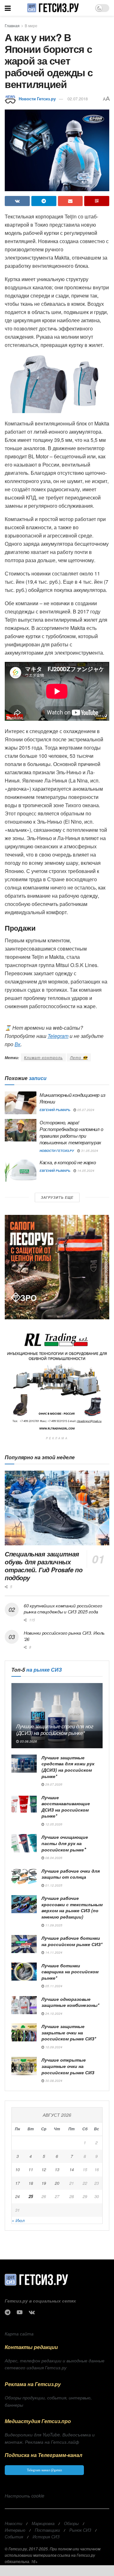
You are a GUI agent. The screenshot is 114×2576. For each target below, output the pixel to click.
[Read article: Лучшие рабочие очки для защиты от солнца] (24, 1877)
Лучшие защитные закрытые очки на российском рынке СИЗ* (69, 2032)
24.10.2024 (53, 2014)
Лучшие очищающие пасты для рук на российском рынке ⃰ (65, 1843)
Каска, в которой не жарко (68, 1162)
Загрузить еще (57, 1197)
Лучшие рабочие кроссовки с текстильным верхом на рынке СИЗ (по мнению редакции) (72, 1907)
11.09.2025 (53, 1925)
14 (72, 2169)
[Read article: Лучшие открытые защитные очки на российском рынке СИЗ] (24, 2066)
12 (44, 2169)
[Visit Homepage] (53, 8)
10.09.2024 (53, 2047)
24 (17, 2196)
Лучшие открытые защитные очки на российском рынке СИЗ (68, 2066)
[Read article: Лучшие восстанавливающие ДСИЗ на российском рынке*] (24, 1803)
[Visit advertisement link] (57, 1267)
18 (31, 2183)
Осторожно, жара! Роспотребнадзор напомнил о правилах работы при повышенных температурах (71, 1132)
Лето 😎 (79, 1057)
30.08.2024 (53, 2081)
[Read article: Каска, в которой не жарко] (21, 1170)
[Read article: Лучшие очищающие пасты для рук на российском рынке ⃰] (24, 1843)
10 (17, 2169)
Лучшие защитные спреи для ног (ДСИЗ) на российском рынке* (55, 1730)
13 (57, 2169)
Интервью (15, 2530)
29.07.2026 (53, 1784)
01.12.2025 (53, 1885)
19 (44, 2183)
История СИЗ (46, 2537)
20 (57, 2183)
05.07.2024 (85, 1110)
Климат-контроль (43, 1057)
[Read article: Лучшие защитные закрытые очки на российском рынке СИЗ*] (24, 2032)
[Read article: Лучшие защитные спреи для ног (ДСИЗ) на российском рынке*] (57, 1716)
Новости (13, 2523)
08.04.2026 (53, 1858)
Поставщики (47, 2530)
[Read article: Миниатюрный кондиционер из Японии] (21, 1103)
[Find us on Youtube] (20, 2312)
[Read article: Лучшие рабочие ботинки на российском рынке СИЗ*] (24, 1944)
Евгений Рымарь (55, 1110)
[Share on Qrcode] (97, 201)
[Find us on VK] (32, 2312)
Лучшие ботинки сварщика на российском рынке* (70, 1972)
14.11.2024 (53, 1952)
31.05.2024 (89, 1151)
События (14, 2537)
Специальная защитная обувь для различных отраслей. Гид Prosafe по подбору (44, 1566)
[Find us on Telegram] (8, 2312)
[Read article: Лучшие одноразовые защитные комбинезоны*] (24, 2005)
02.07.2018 (78, 99)
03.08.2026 (28, 1741)
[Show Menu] (8, 8)
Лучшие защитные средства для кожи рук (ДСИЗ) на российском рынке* (68, 1767)
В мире (31, 25)
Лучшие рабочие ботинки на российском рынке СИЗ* (72, 1941)
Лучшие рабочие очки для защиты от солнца (71, 1874)
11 (31, 2169)
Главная (12, 25)
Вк (18, 1044)
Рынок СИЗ (80, 2530)
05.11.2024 (53, 1986)
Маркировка (43, 2523)
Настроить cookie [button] (25, 2496)
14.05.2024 (85, 1171)
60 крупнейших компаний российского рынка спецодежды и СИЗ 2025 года (63, 1609)
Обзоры (71, 2523)
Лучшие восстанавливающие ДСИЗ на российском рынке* (66, 1807)
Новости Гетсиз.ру (37, 99)
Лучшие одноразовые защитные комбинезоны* (70, 2002)
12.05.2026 (53, 1824)
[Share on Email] (70, 201)
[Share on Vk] (17, 201)
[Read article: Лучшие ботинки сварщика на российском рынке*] (24, 1972)
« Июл (18, 2220)
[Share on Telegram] (44, 201)
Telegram (58, 1036)
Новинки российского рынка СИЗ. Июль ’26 (64, 1636)
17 (17, 2183)
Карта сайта (19, 2334)
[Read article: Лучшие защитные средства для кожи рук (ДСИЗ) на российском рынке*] (24, 1764)
